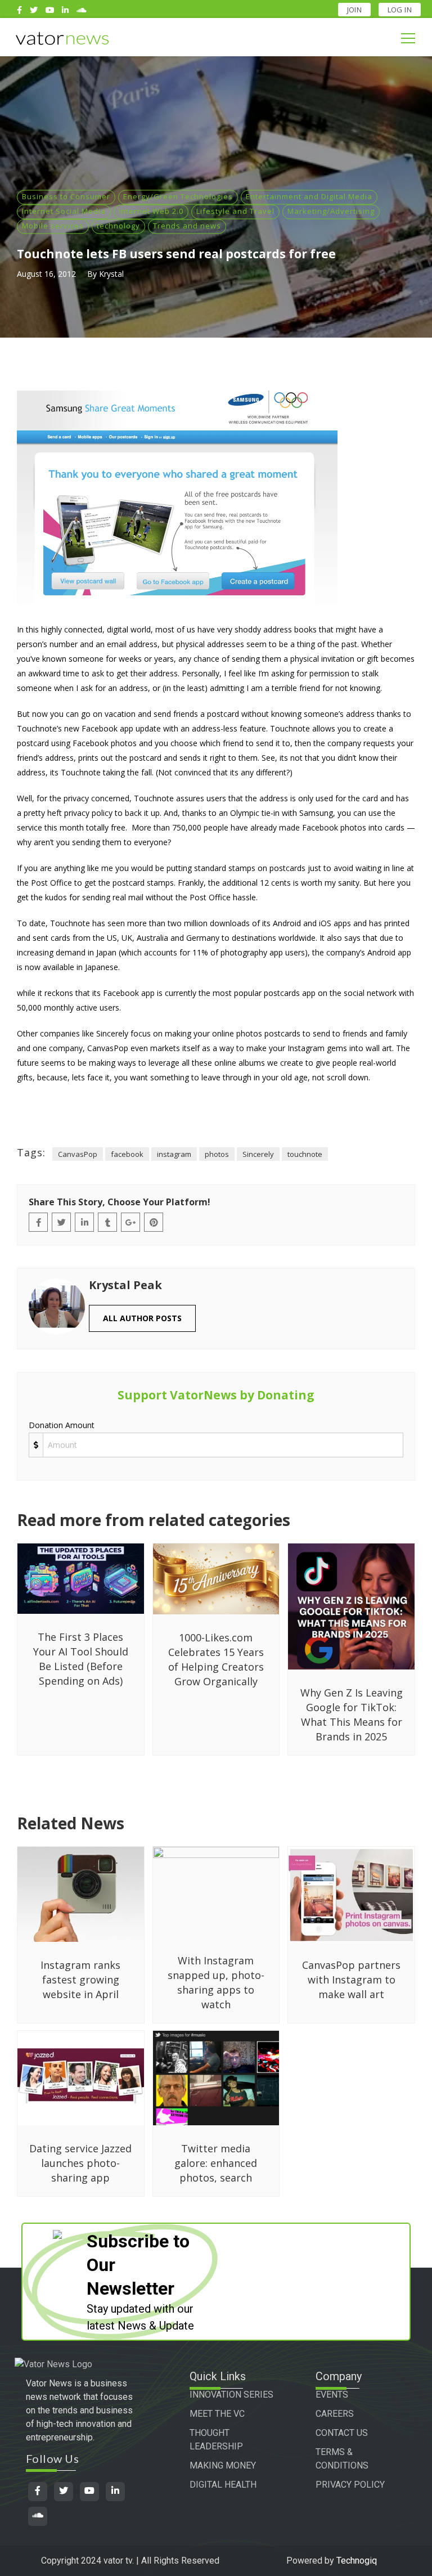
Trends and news (187, 226)
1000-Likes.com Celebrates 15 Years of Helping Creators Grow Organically (216, 1659)
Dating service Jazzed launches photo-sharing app (80, 2163)
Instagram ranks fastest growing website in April (80, 1980)
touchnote (305, 1154)
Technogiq (357, 2561)
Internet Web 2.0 (151, 211)
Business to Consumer (66, 196)
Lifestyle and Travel (235, 211)
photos (217, 1154)
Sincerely (258, 1154)
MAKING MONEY (223, 2465)
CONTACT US (342, 2433)
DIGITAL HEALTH (223, 2485)
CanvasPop (78, 1154)
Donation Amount (62, 1425)
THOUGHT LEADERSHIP (216, 2440)
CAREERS (335, 2414)
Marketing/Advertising (331, 211)
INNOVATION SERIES (231, 2395)
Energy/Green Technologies (178, 196)
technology (118, 226)
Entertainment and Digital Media (309, 196)
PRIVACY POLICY (350, 2485)
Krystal (111, 274)
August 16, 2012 (46, 274)
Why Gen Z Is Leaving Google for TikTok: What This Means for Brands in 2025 (352, 1715)
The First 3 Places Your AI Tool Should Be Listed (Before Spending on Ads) (81, 1659)
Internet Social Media (64, 211)
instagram (174, 1154)
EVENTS (332, 2395)
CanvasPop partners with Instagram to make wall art (351, 1980)
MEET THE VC (217, 2414)
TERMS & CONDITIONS (342, 2459)
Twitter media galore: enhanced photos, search (216, 2163)
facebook (127, 1154)
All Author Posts (142, 1318)
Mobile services (53, 226)
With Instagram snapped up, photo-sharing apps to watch (216, 1982)
